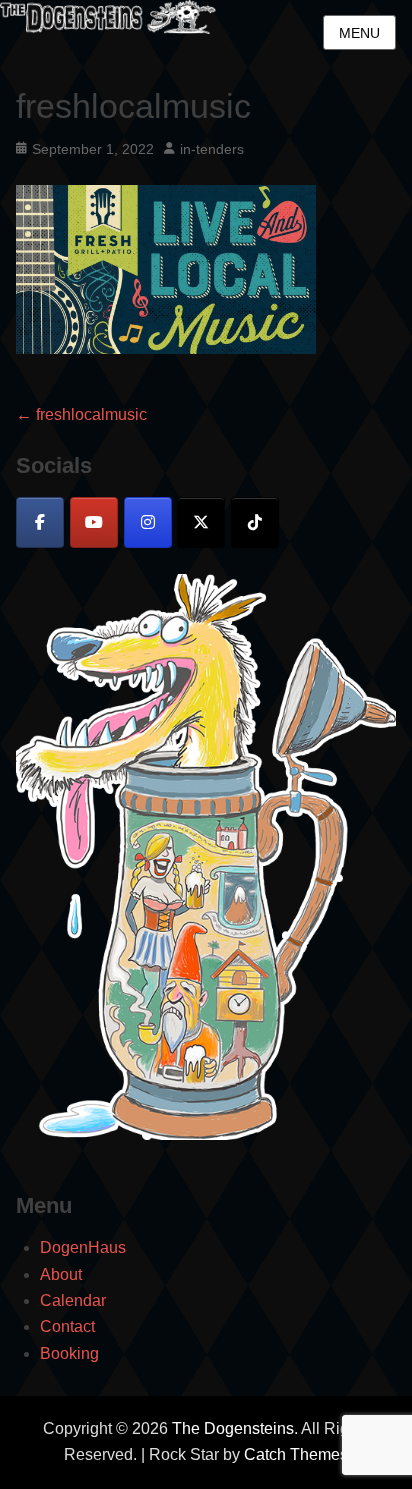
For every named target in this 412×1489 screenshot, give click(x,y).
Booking (69, 1353)
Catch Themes (296, 1454)
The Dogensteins (233, 1428)
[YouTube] (94, 522)
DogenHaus (83, 1247)
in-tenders (212, 149)
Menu (359, 33)
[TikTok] (255, 522)
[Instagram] (148, 522)
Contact (67, 1326)
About (61, 1274)
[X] (201, 522)
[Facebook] (40, 522)
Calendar (73, 1300)
